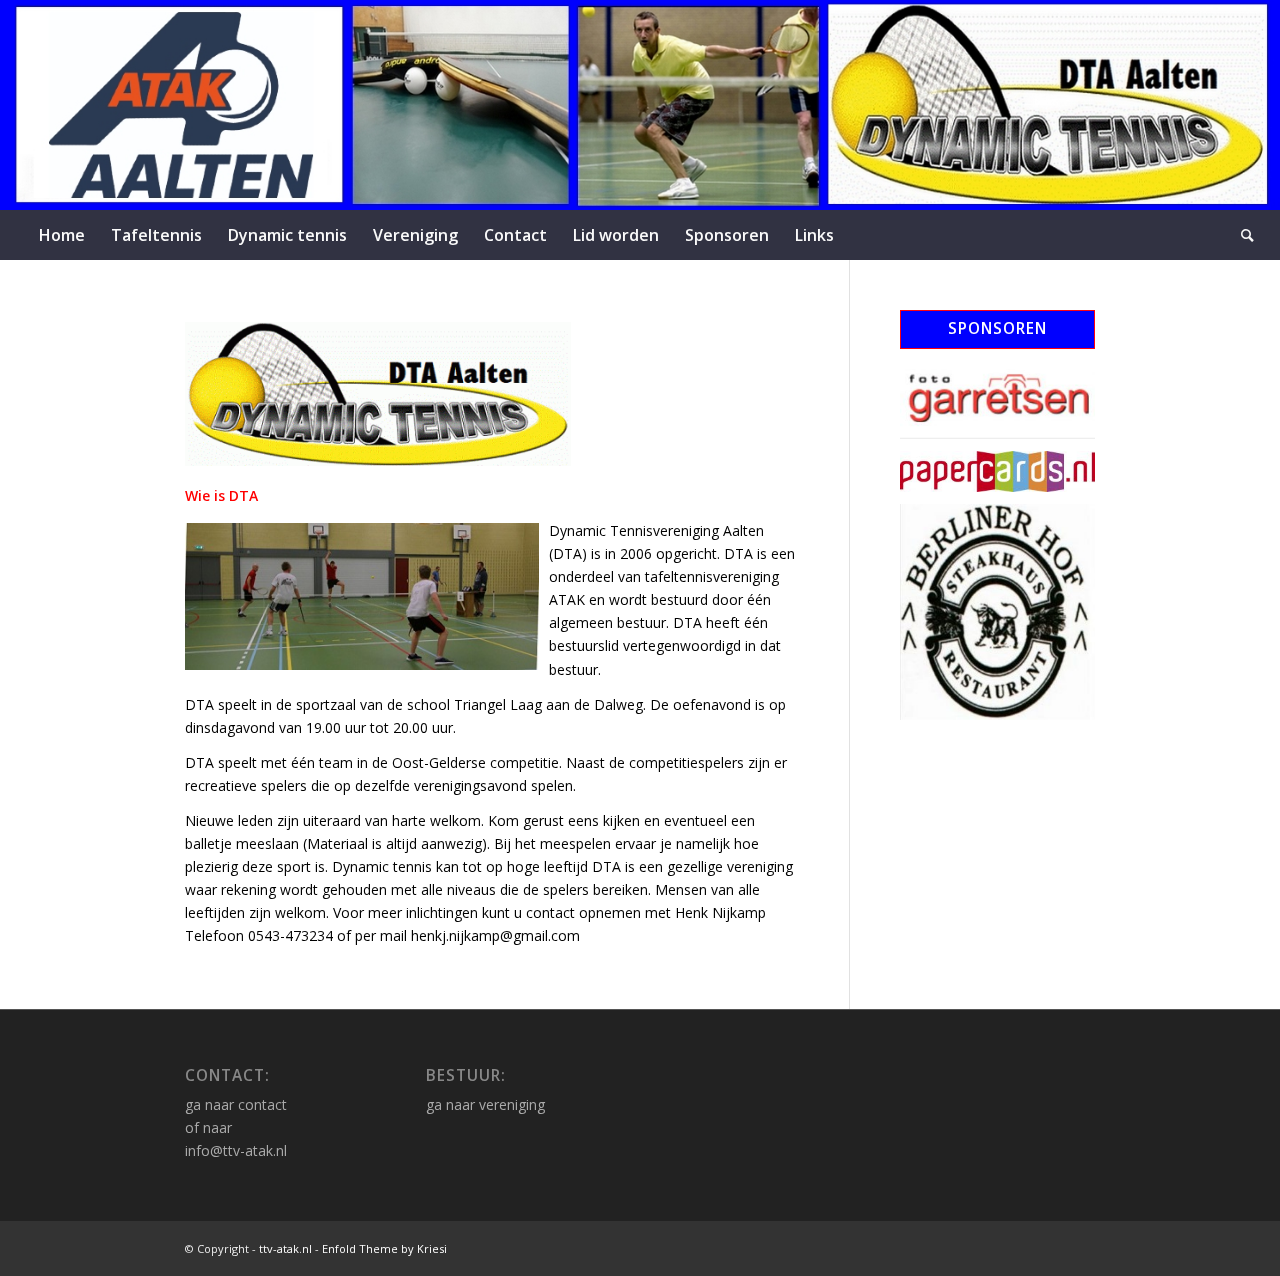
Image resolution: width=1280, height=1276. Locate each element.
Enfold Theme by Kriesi (384, 1248)
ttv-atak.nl (285, 1248)
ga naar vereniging (485, 1104)
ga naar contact (236, 1104)
